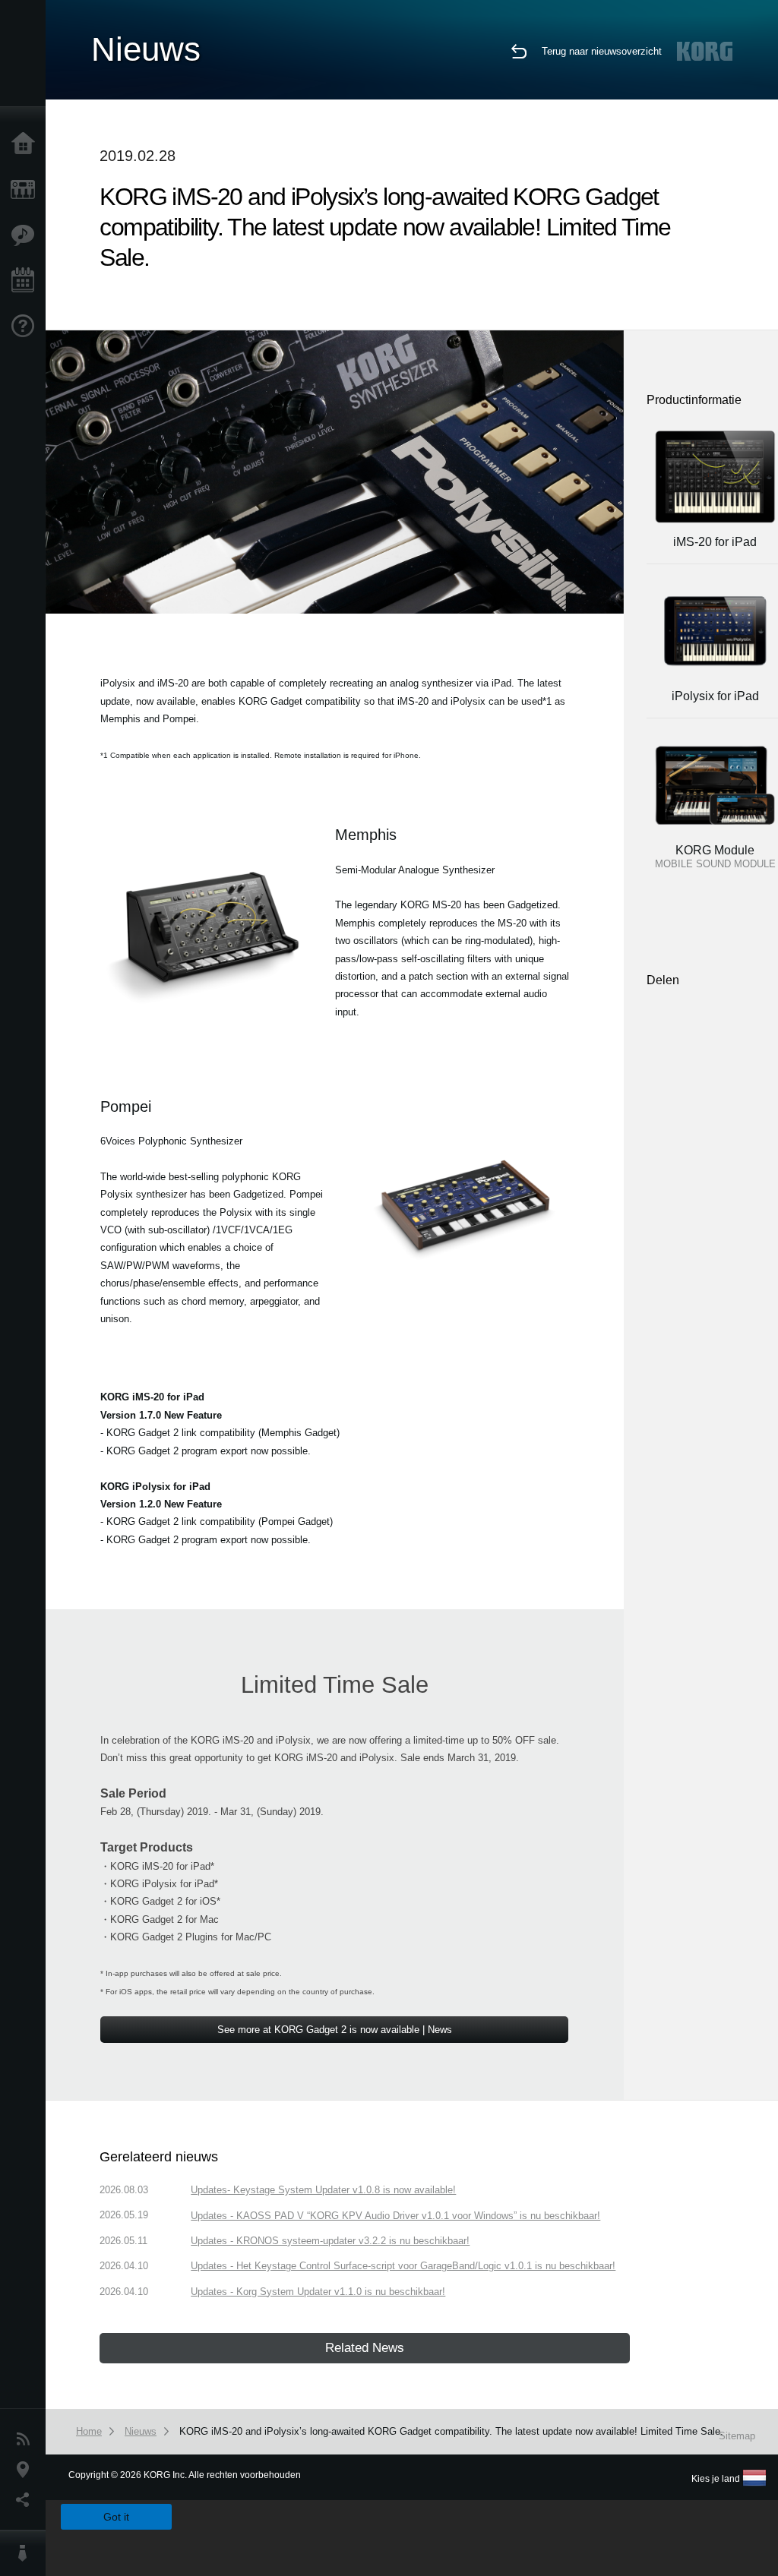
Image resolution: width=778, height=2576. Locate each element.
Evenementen (27, 281)
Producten (27, 190)
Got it (116, 2517)
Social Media (27, 2500)
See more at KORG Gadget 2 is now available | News (335, 2030)
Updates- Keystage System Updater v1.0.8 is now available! (323, 2190)
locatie (27, 2470)
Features (27, 235)
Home (27, 144)
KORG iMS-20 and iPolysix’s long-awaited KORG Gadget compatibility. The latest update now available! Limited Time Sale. (451, 2431)
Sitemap (737, 2436)
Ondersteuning (27, 327)
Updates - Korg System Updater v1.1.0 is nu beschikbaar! (318, 2292)
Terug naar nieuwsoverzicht (602, 51)
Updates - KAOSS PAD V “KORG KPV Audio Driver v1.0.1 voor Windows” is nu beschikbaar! (395, 2216)
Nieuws (27, 2439)
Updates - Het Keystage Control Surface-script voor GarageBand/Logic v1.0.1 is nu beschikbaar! (403, 2266)
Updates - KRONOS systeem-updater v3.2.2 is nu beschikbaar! (330, 2241)
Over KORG (27, 2553)
